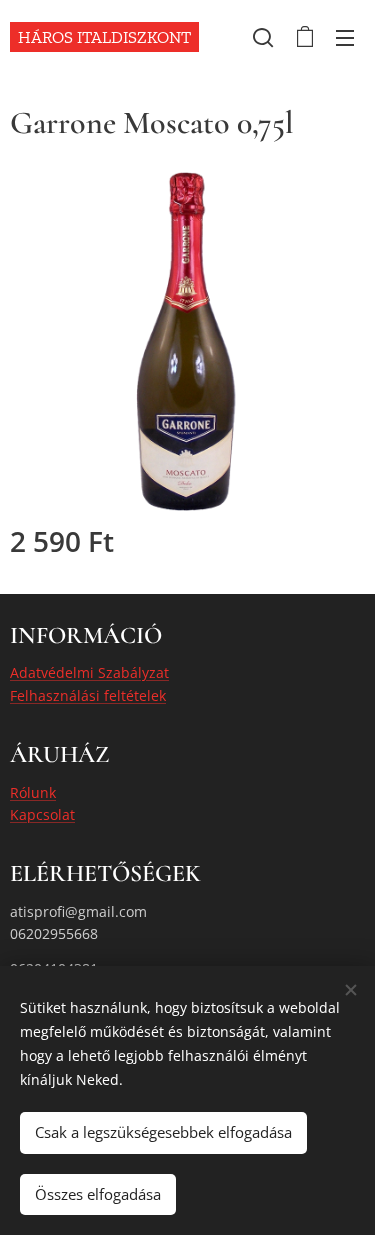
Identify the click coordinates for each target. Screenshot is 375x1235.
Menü (345, 37)
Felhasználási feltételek (88, 695)
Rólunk (33, 792)
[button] (263, 37)
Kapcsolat (42, 814)
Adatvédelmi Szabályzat (89, 672)
